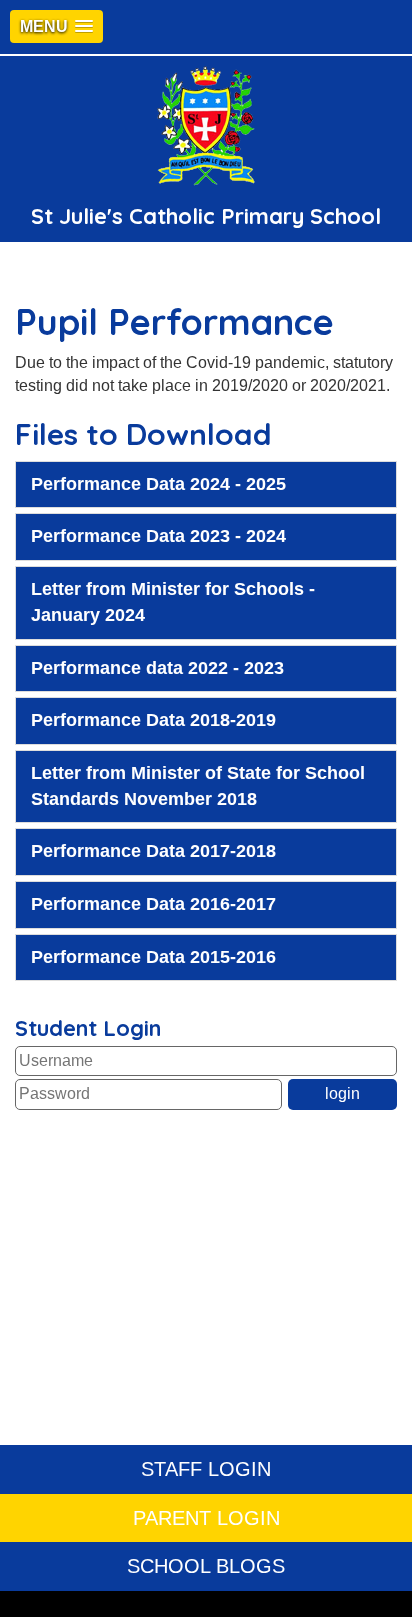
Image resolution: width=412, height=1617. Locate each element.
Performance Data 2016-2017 (153, 904)
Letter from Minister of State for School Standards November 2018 (198, 786)
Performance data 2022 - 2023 (157, 668)
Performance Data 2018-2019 (153, 720)
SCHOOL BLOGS (206, 1566)
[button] (56, 26)
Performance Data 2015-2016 (153, 957)
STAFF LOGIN (206, 1469)
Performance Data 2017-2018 (153, 851)
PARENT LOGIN (206, 1518)
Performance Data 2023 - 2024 (158, 536)
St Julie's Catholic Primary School (206, 216)
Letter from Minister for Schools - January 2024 (173, 602)
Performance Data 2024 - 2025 (158, 484)
